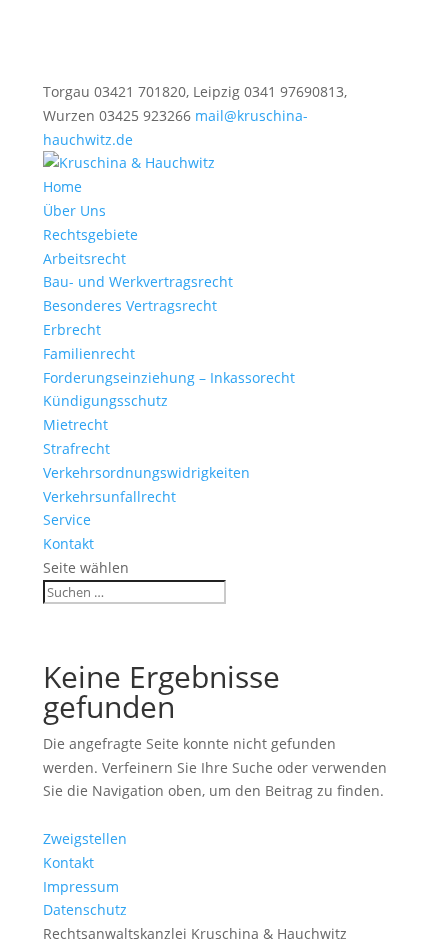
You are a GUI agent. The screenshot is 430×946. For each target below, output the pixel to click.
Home (62, 186)
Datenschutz (85, 909)
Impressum (81, 886)
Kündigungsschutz (105, 400)
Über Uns (74, 210)
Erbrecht (72, 329)
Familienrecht (89, 353)
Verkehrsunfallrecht (109, 496)
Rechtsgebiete (90, 234)
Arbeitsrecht (84, 258)
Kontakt (68, 543)
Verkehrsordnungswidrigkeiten (146, 472)
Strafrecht (76, 448)
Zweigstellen (85, 838)
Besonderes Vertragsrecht (130, 305)
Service (67, 519)
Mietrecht (75, 424)
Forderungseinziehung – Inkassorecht (169, 377)
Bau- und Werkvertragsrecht (138, 281)
